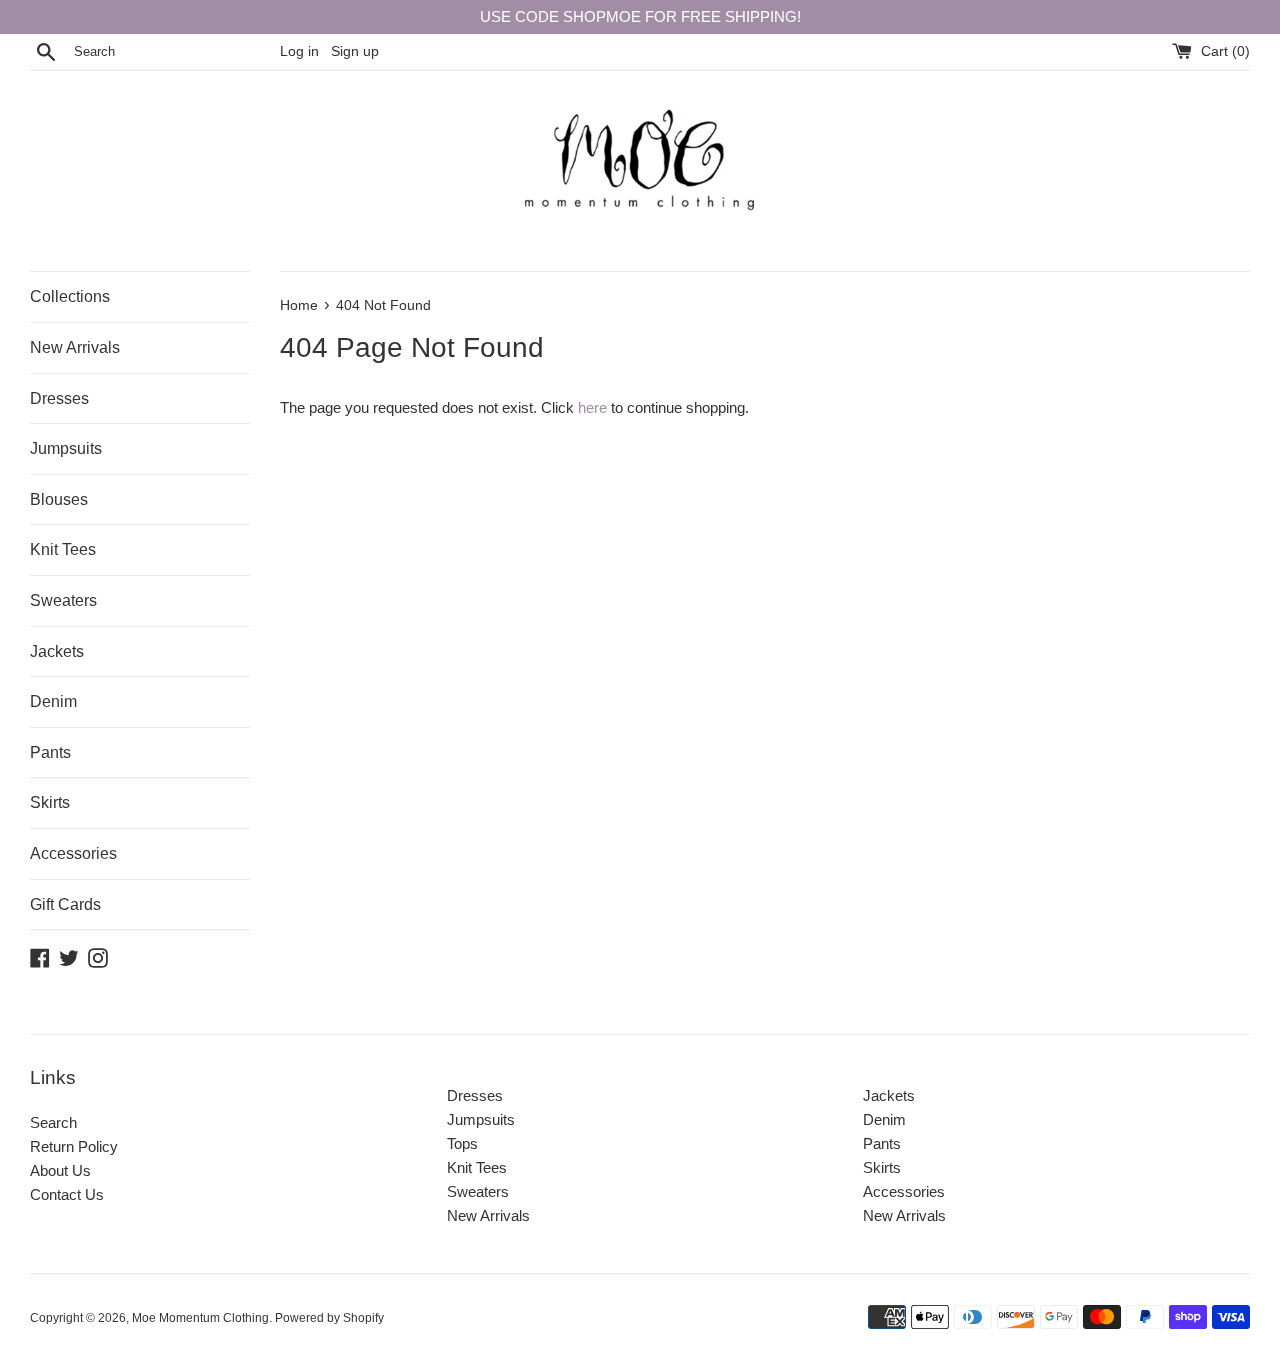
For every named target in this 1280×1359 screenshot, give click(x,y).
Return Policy (74, 1146)
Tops (462, 1143)
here (592, 407)
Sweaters (63, 600)
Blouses (59, 499)
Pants (50, 752)
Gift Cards (65, 904)
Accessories (73, 853)
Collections (70, 296)
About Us (60, 1170)
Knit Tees (63, 549)
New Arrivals (75, 347)
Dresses (59, 398)
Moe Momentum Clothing (200, 1318)
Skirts (50, 802)
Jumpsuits (66, 448)
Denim (53, 701)
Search (53, 1122)
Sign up (355, 51)
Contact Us (67, 1194)
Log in (299, 51)
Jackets (57, 651)
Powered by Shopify (329, 1318)
